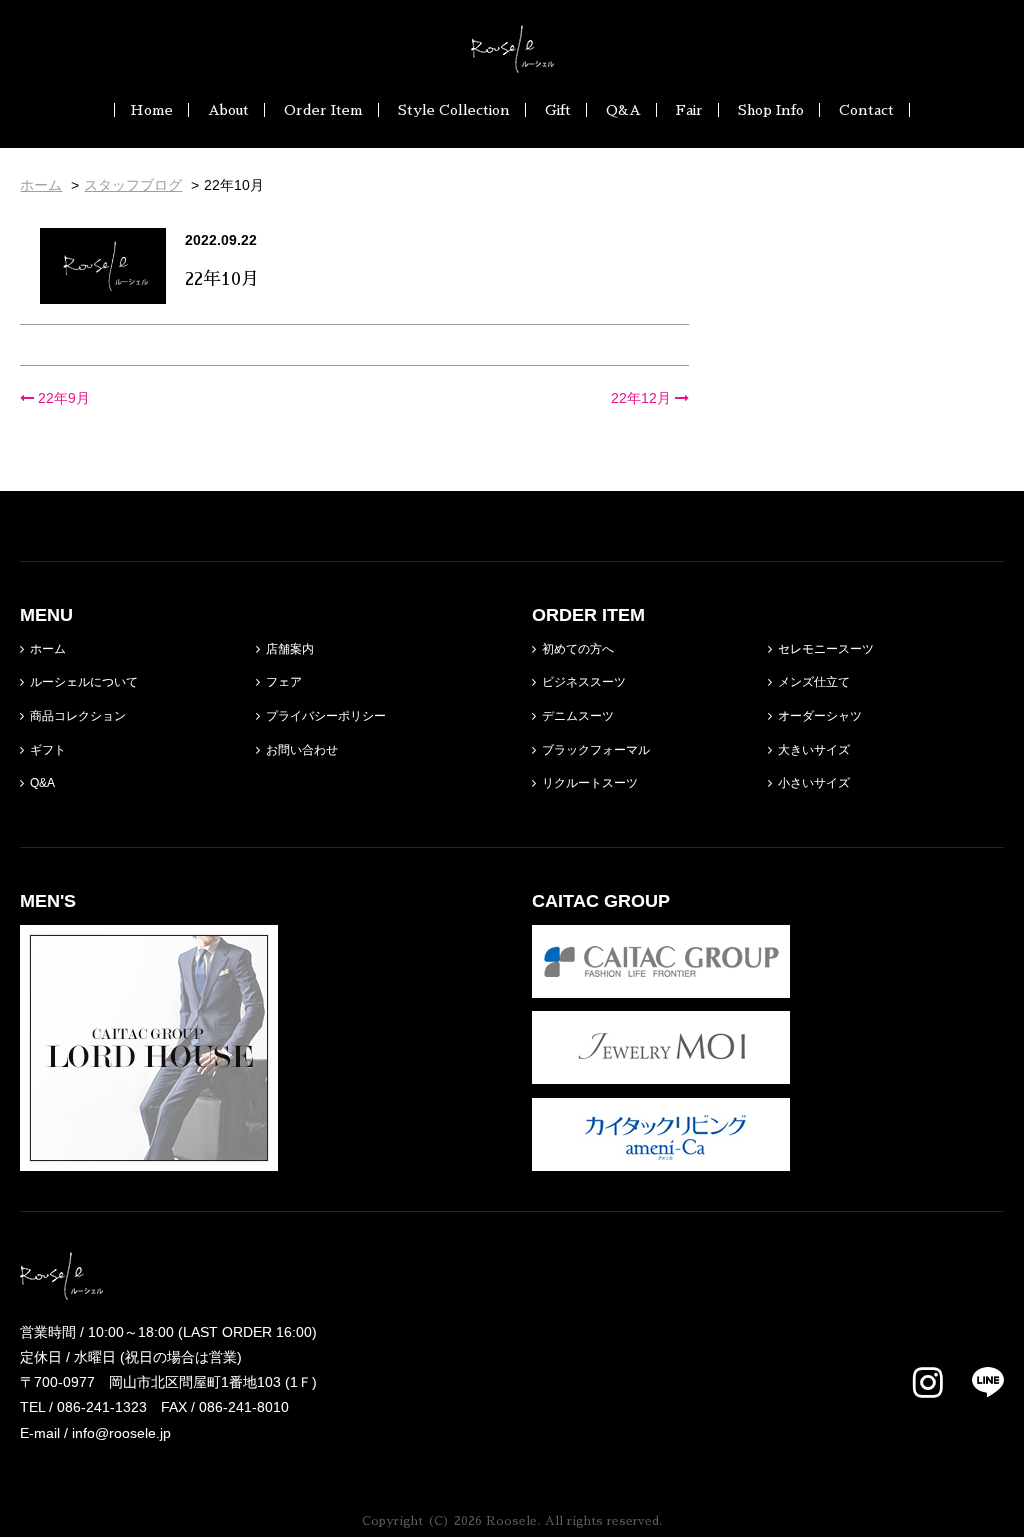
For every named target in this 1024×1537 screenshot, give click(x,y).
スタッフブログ (133, 185)
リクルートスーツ (590, 783)
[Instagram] (928, 1384)
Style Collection (454, 110)
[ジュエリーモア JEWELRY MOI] (661, 1071)
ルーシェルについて (84, 682)
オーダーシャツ (820, 716)
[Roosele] (512, 60)
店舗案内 (290, 649)
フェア (284, 682)
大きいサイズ (814, 750)
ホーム (48, 649)
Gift (558, 110)
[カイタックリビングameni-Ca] (661, 1158)
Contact (866, 110)
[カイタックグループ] (661, 985)
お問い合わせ (302, 750)
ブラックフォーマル (596, 750)
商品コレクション (78, 716)
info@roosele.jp (121, 1433)
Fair (689, 110)
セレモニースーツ (826, 649)
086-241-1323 (102, 1407)
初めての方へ (578, 649)
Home (151, 110)
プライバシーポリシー (326, 716)
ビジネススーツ (584, 682)
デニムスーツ (578, 716)
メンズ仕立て (814, 682)
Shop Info (771, 110)
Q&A (623, 110)
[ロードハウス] (149, 1158)
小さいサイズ (814, 783)
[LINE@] (975, 1382)
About (228, 110)
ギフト (48, 750)
